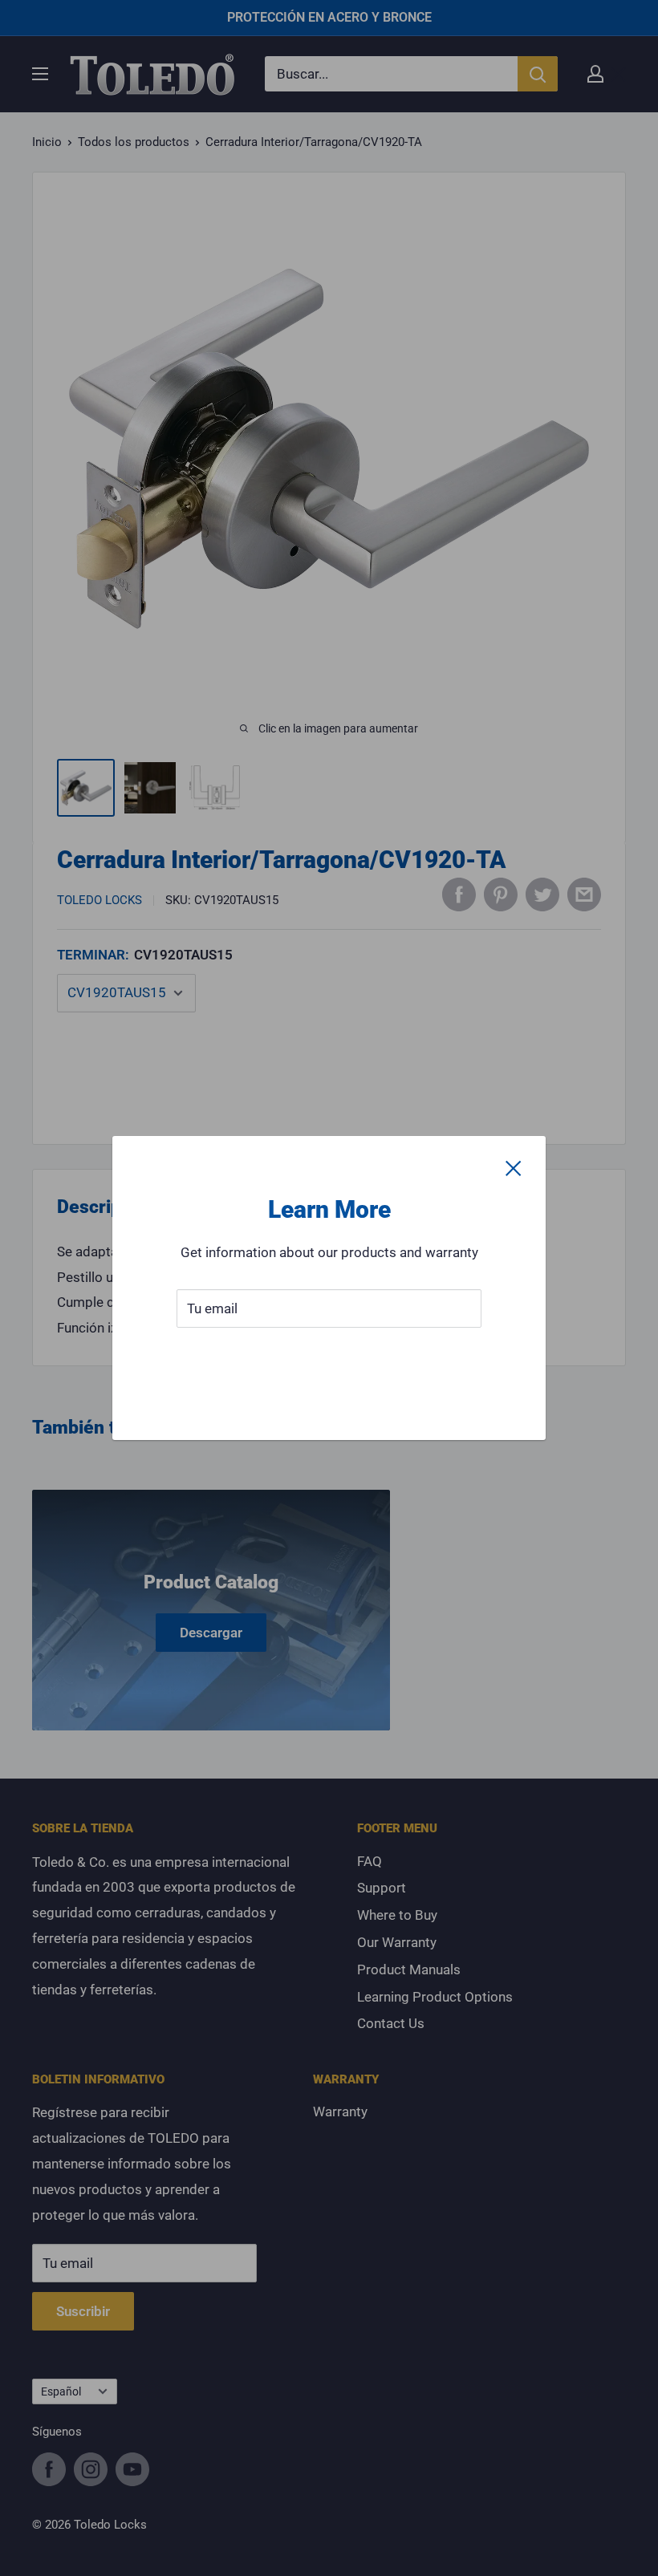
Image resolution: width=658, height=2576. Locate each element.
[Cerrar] (514, 1168)
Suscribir (329, 1357)
